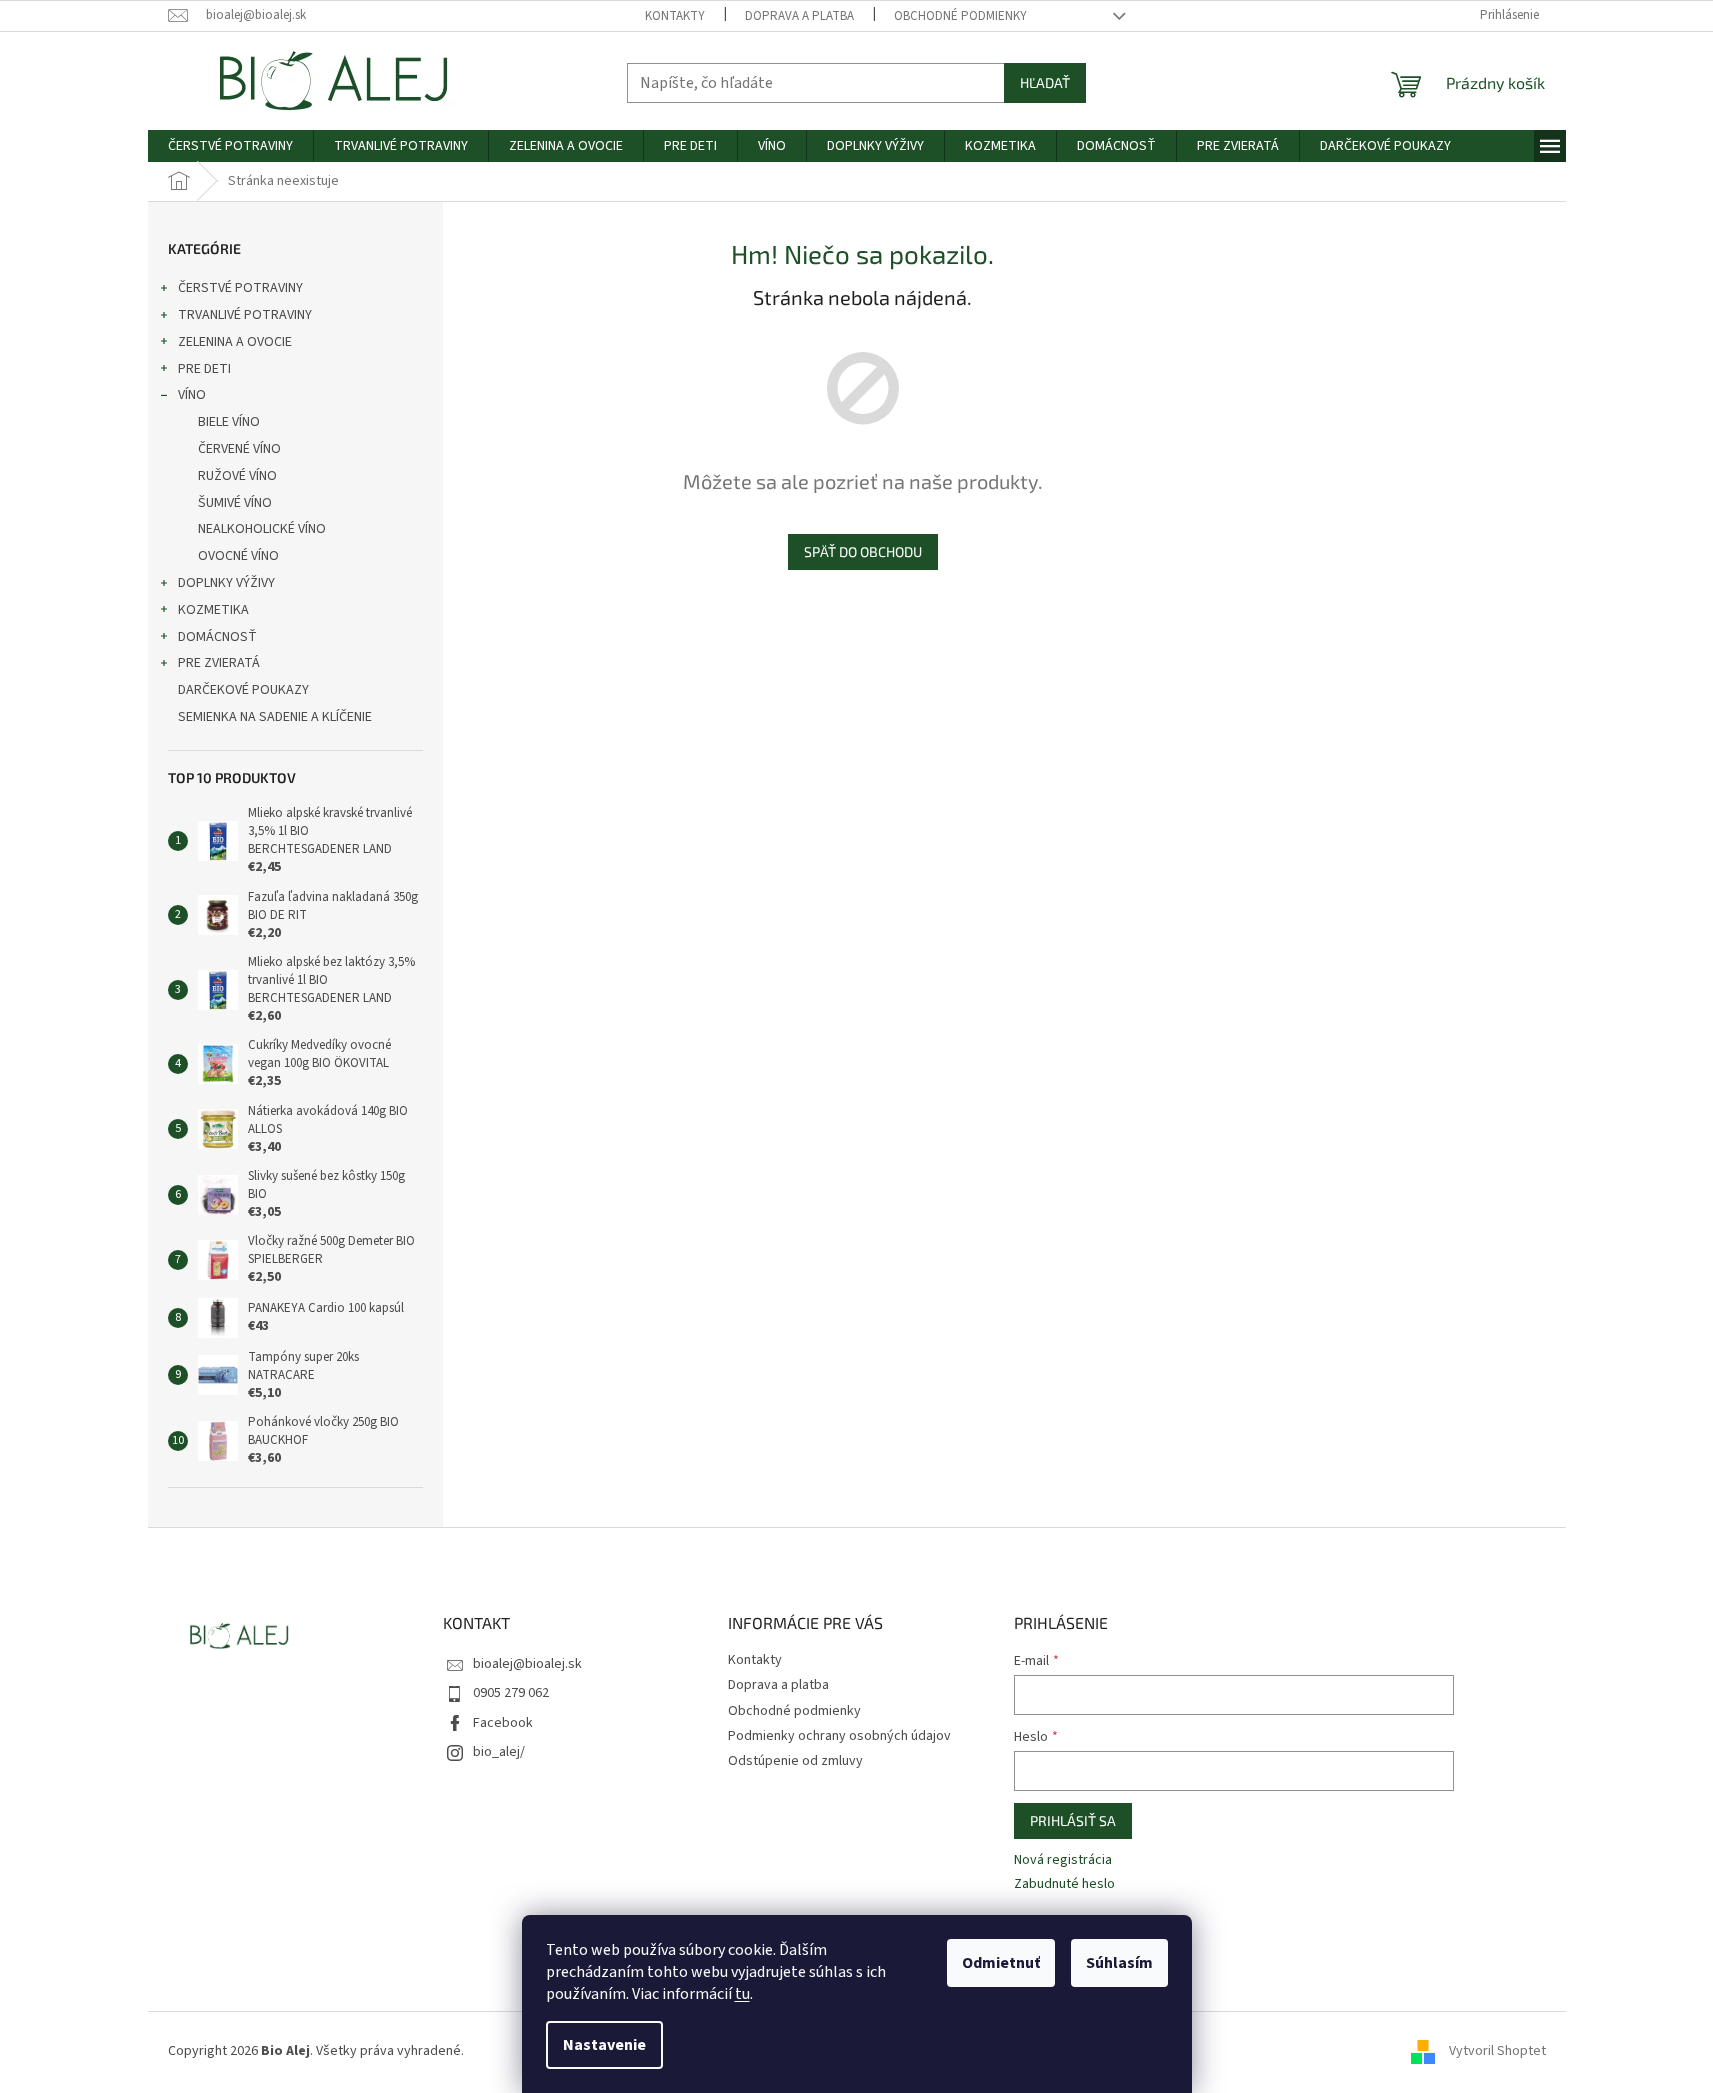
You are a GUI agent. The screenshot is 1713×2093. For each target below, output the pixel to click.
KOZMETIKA (213, 610)
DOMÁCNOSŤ (217, 637)
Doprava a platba (799, 16)
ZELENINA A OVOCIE (235, 342)
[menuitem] (230, 146)
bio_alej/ (499, 1752)
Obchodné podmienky (960, 16)
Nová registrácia (1063, 1860)
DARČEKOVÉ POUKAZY (243, 690)
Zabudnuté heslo (1064, 1884)
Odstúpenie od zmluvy (795, 1761)
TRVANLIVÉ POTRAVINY (245, 315)
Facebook (503, 1723)
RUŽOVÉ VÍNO (237, 476)
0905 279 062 (511, 1693)
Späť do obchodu (863, 551)
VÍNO (192, 395)
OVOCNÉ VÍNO (238, 556)
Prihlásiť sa (1073, 1820)
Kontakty (675, 16)
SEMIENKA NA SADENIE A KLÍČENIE (275, 717)
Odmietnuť (1001, 1963)
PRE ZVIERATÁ (219, 663)
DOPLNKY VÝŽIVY (226, 583)
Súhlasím (1119, 1963)
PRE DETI (204, 369)
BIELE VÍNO (229, 422)
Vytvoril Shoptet (1497, 2051)
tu (742, 1994)
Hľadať (1045, 82)
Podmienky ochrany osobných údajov (839, 1736)
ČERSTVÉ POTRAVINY (240, 288)
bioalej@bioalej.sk (527, 1664)
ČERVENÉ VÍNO (239, 449)
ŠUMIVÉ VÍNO (235, 503)
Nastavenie (604, 2045)
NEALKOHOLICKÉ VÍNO (262, 529)
